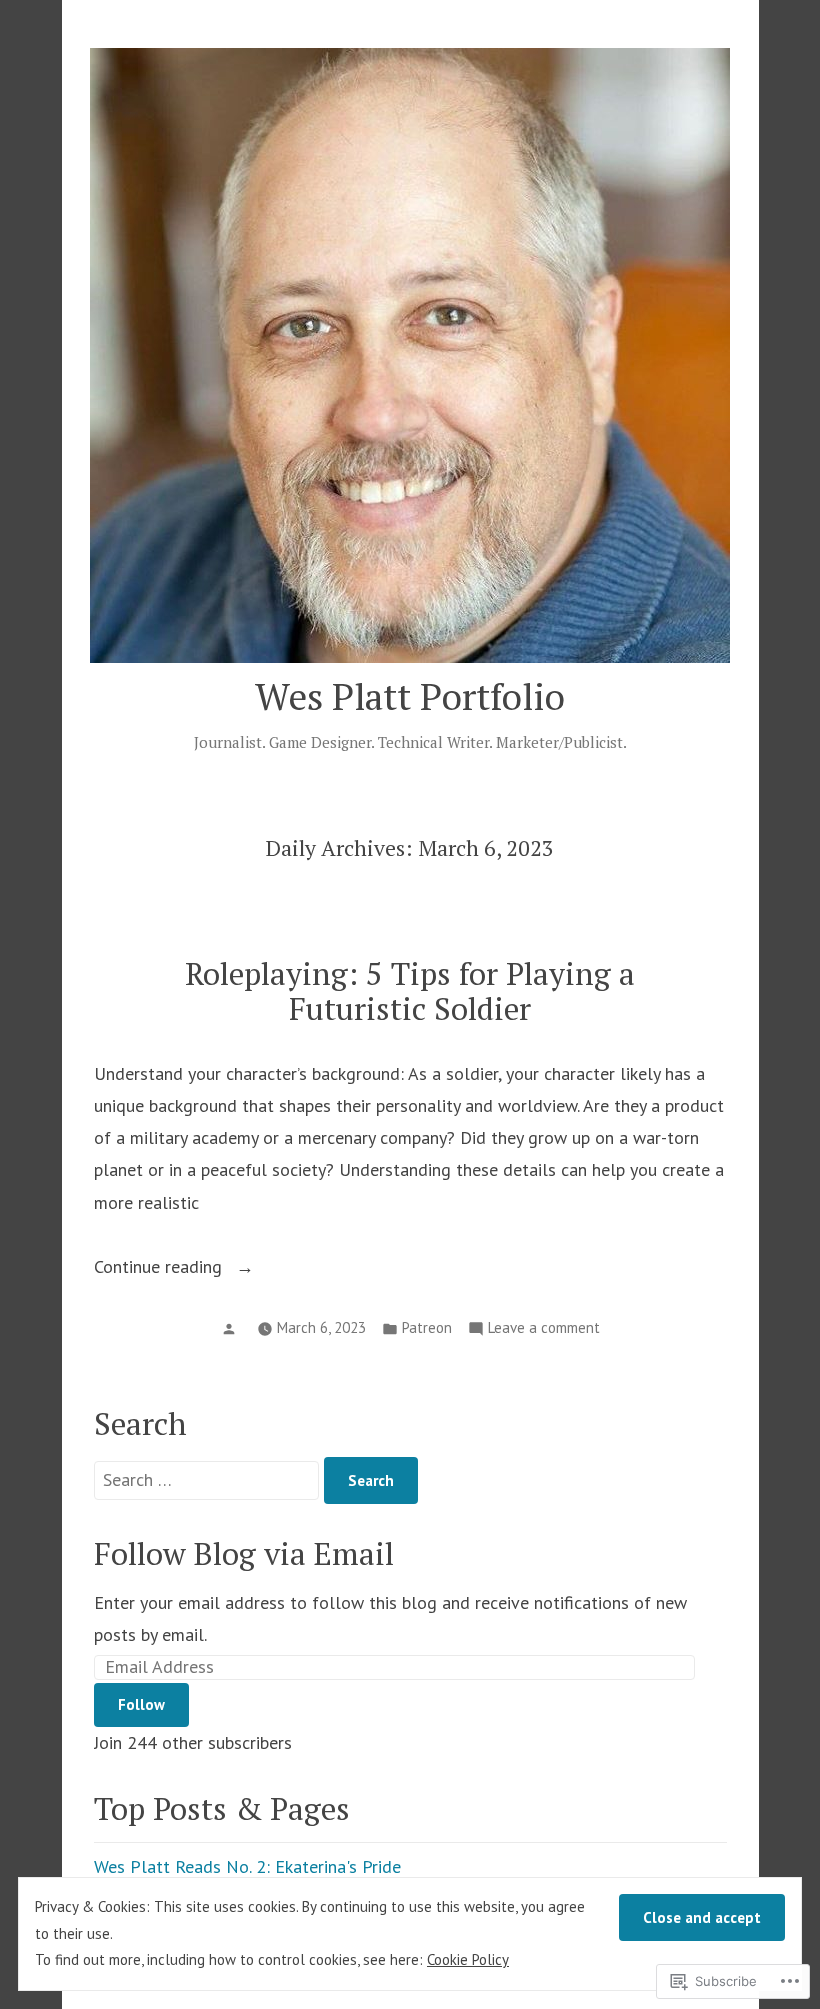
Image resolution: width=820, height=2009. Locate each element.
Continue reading (160, 1268)
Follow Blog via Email (244, 1553)
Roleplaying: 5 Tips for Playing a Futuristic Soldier (410, 991)
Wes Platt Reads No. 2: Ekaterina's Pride (247, 1866)
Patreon (427, 1327)
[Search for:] (209, 1479)
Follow (141, 1704)
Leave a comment (544, 1329)
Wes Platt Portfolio (410, 696)
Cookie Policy (468, 1959)
